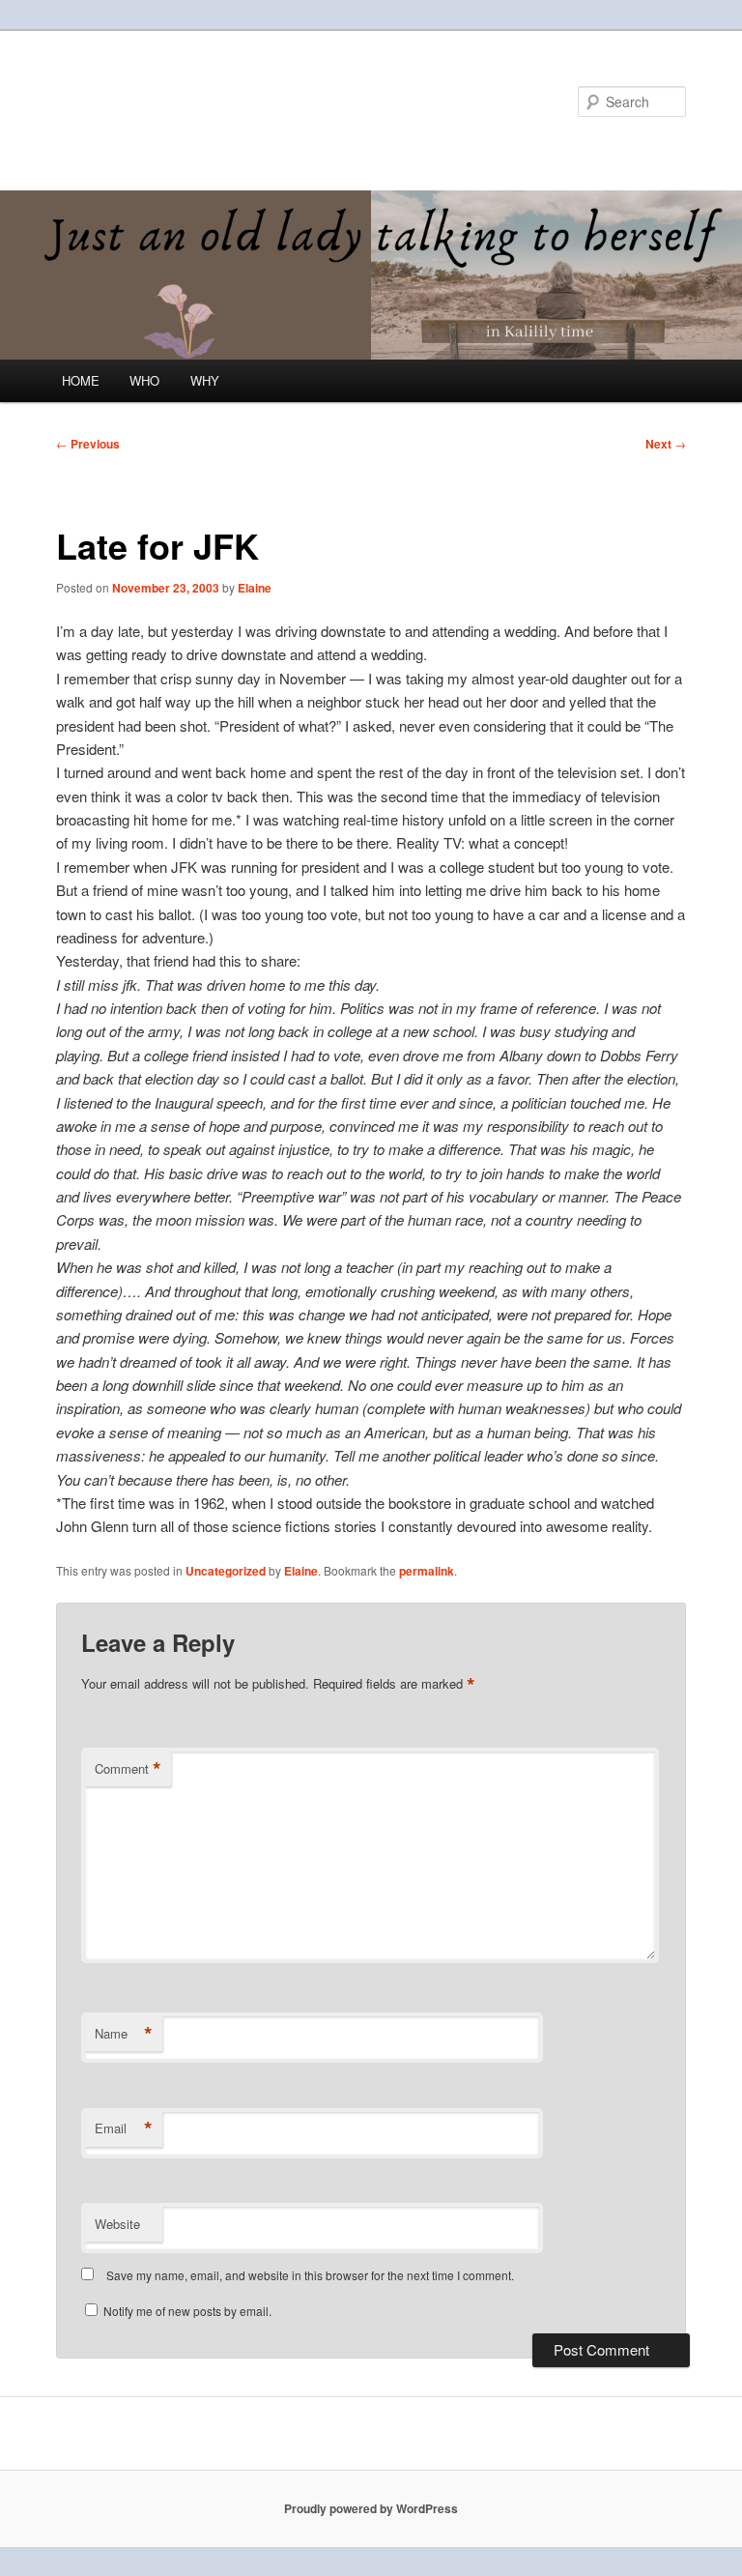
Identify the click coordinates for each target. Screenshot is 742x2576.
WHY (205, 380)
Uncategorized (226, 1571)
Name (124, 2034)
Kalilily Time (140, 101)
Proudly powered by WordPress (371, 2508)
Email (124, 2128)
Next (666, 444)
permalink (427, 1571)
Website (117, 2224)
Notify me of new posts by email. (187, 2311)
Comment (128, 1769)
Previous (88, 444)
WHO (144, 380)
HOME (81, 380)
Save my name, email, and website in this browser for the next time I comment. (310, 2275)
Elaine (255, 588)
